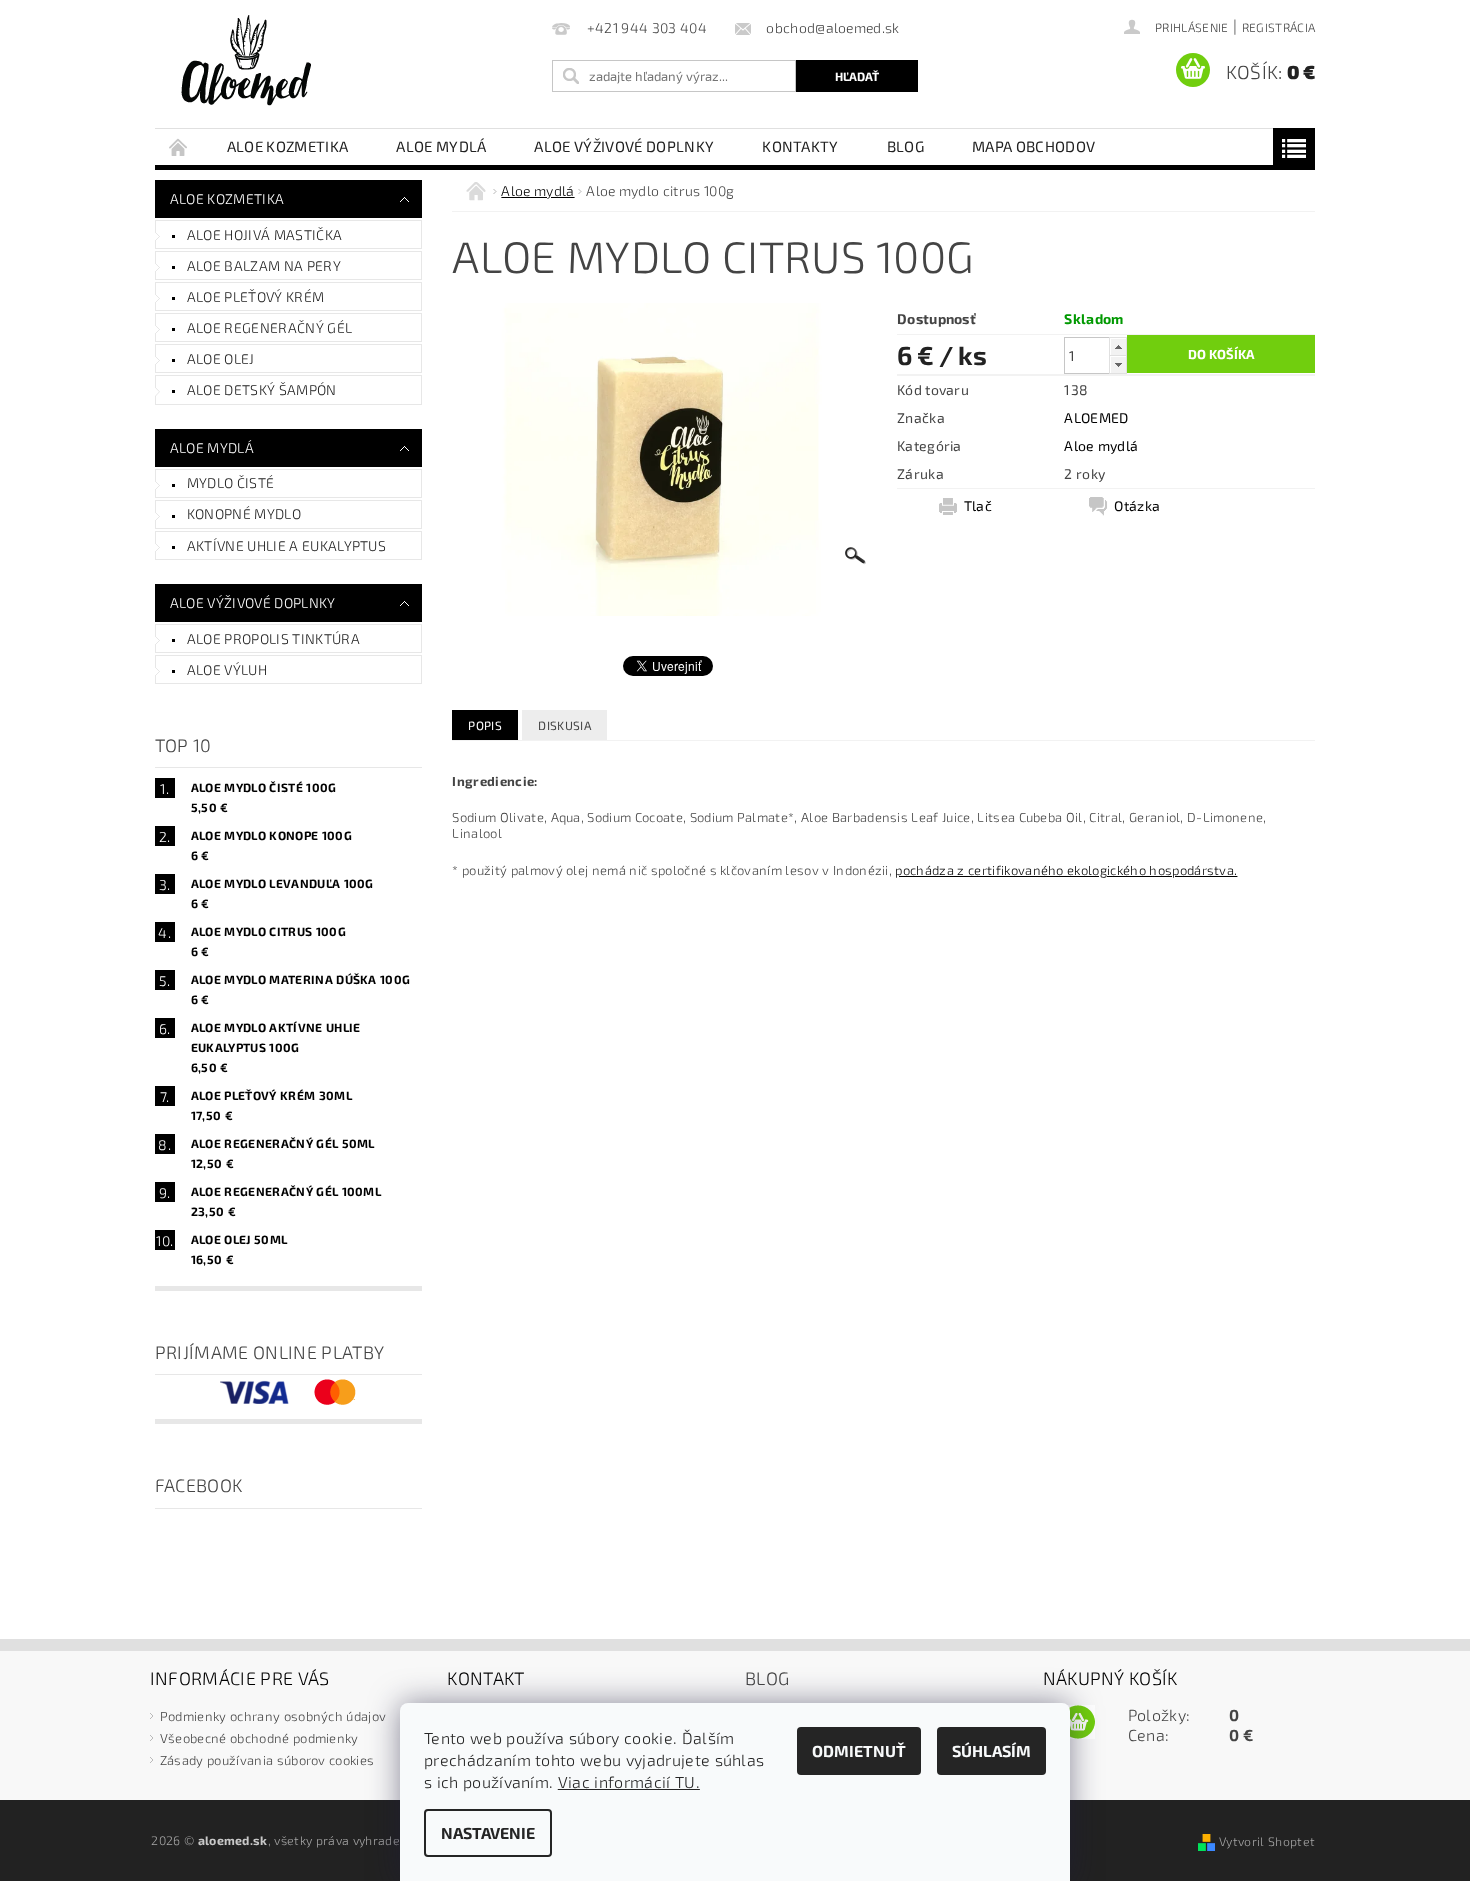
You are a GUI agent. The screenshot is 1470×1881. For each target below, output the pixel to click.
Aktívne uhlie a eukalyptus (286, 545)
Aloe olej (221, 358)
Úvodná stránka (179, 146)
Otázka (1137, 505)
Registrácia (1279, 27)
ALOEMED (1096, 417)
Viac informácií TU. (629, 1781)
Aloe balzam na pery (264, 265)
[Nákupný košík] (1078, 1723)
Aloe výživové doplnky (624, 146)
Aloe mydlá (441, 146)
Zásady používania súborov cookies (267, 1760)
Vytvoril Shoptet (1267, 1841)
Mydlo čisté (231, 482)
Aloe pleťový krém (255, 296)
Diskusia (564, 725)
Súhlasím (991, 1750)
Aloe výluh (227, 669)
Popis (485, 725)
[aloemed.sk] (245, 60)
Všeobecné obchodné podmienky (259, 1738)
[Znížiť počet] (1118, 364)
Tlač (978, 505)
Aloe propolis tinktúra (273, 638)
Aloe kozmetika (287, 146)
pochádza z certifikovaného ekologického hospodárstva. (1066, 870)
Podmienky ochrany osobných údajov (273, 1716)
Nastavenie (488, 1832)
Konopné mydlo (244, 513)
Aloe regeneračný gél (269, 327)
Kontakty (800, 146)
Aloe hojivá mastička (264, 234)
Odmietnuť (859, 1750)
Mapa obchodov (1033, 146)
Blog (905, 146)
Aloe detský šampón (262, 389)
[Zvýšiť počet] (1118, 346)
